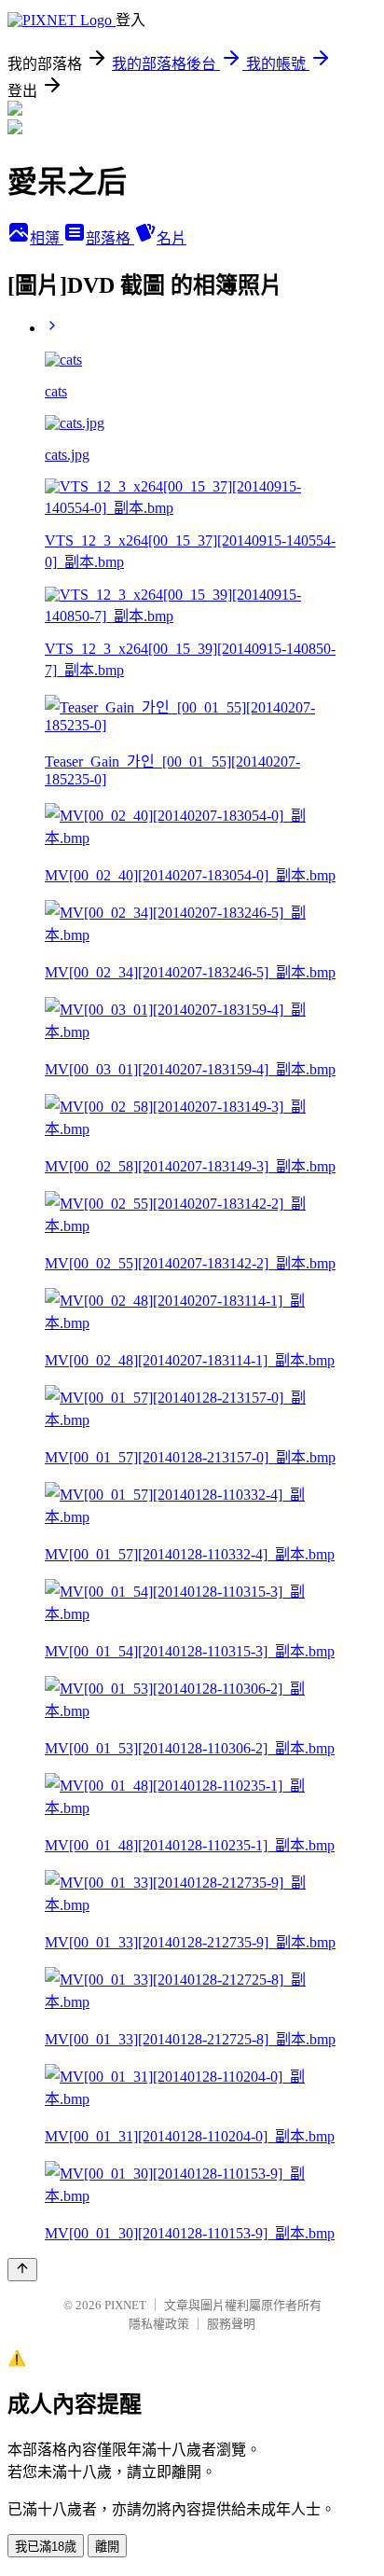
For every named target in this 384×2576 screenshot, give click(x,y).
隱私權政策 (159, 2324)
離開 (107, 2547)
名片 (171, 238)
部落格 (110, 238)
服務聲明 (231, 2324)
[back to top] (22, 2270)
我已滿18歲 (46, 2547)
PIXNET (125, 2305)
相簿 (47, 238)
